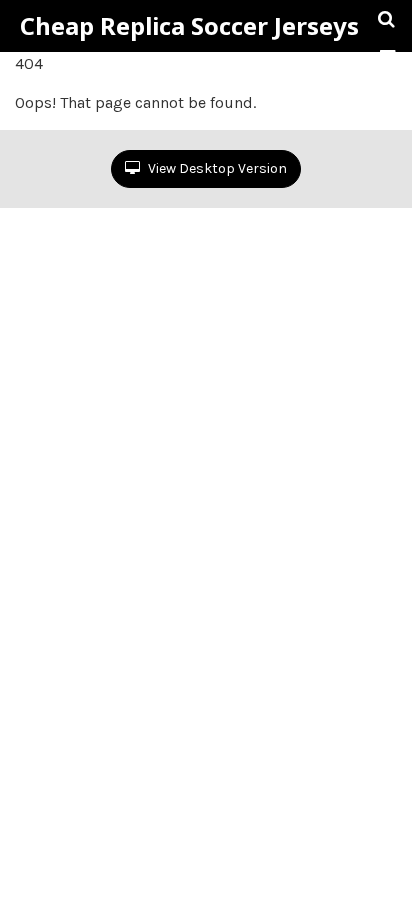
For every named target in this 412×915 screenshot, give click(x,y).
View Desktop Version (216, 168)
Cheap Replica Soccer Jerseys (189, 26)
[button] (387, 57)
